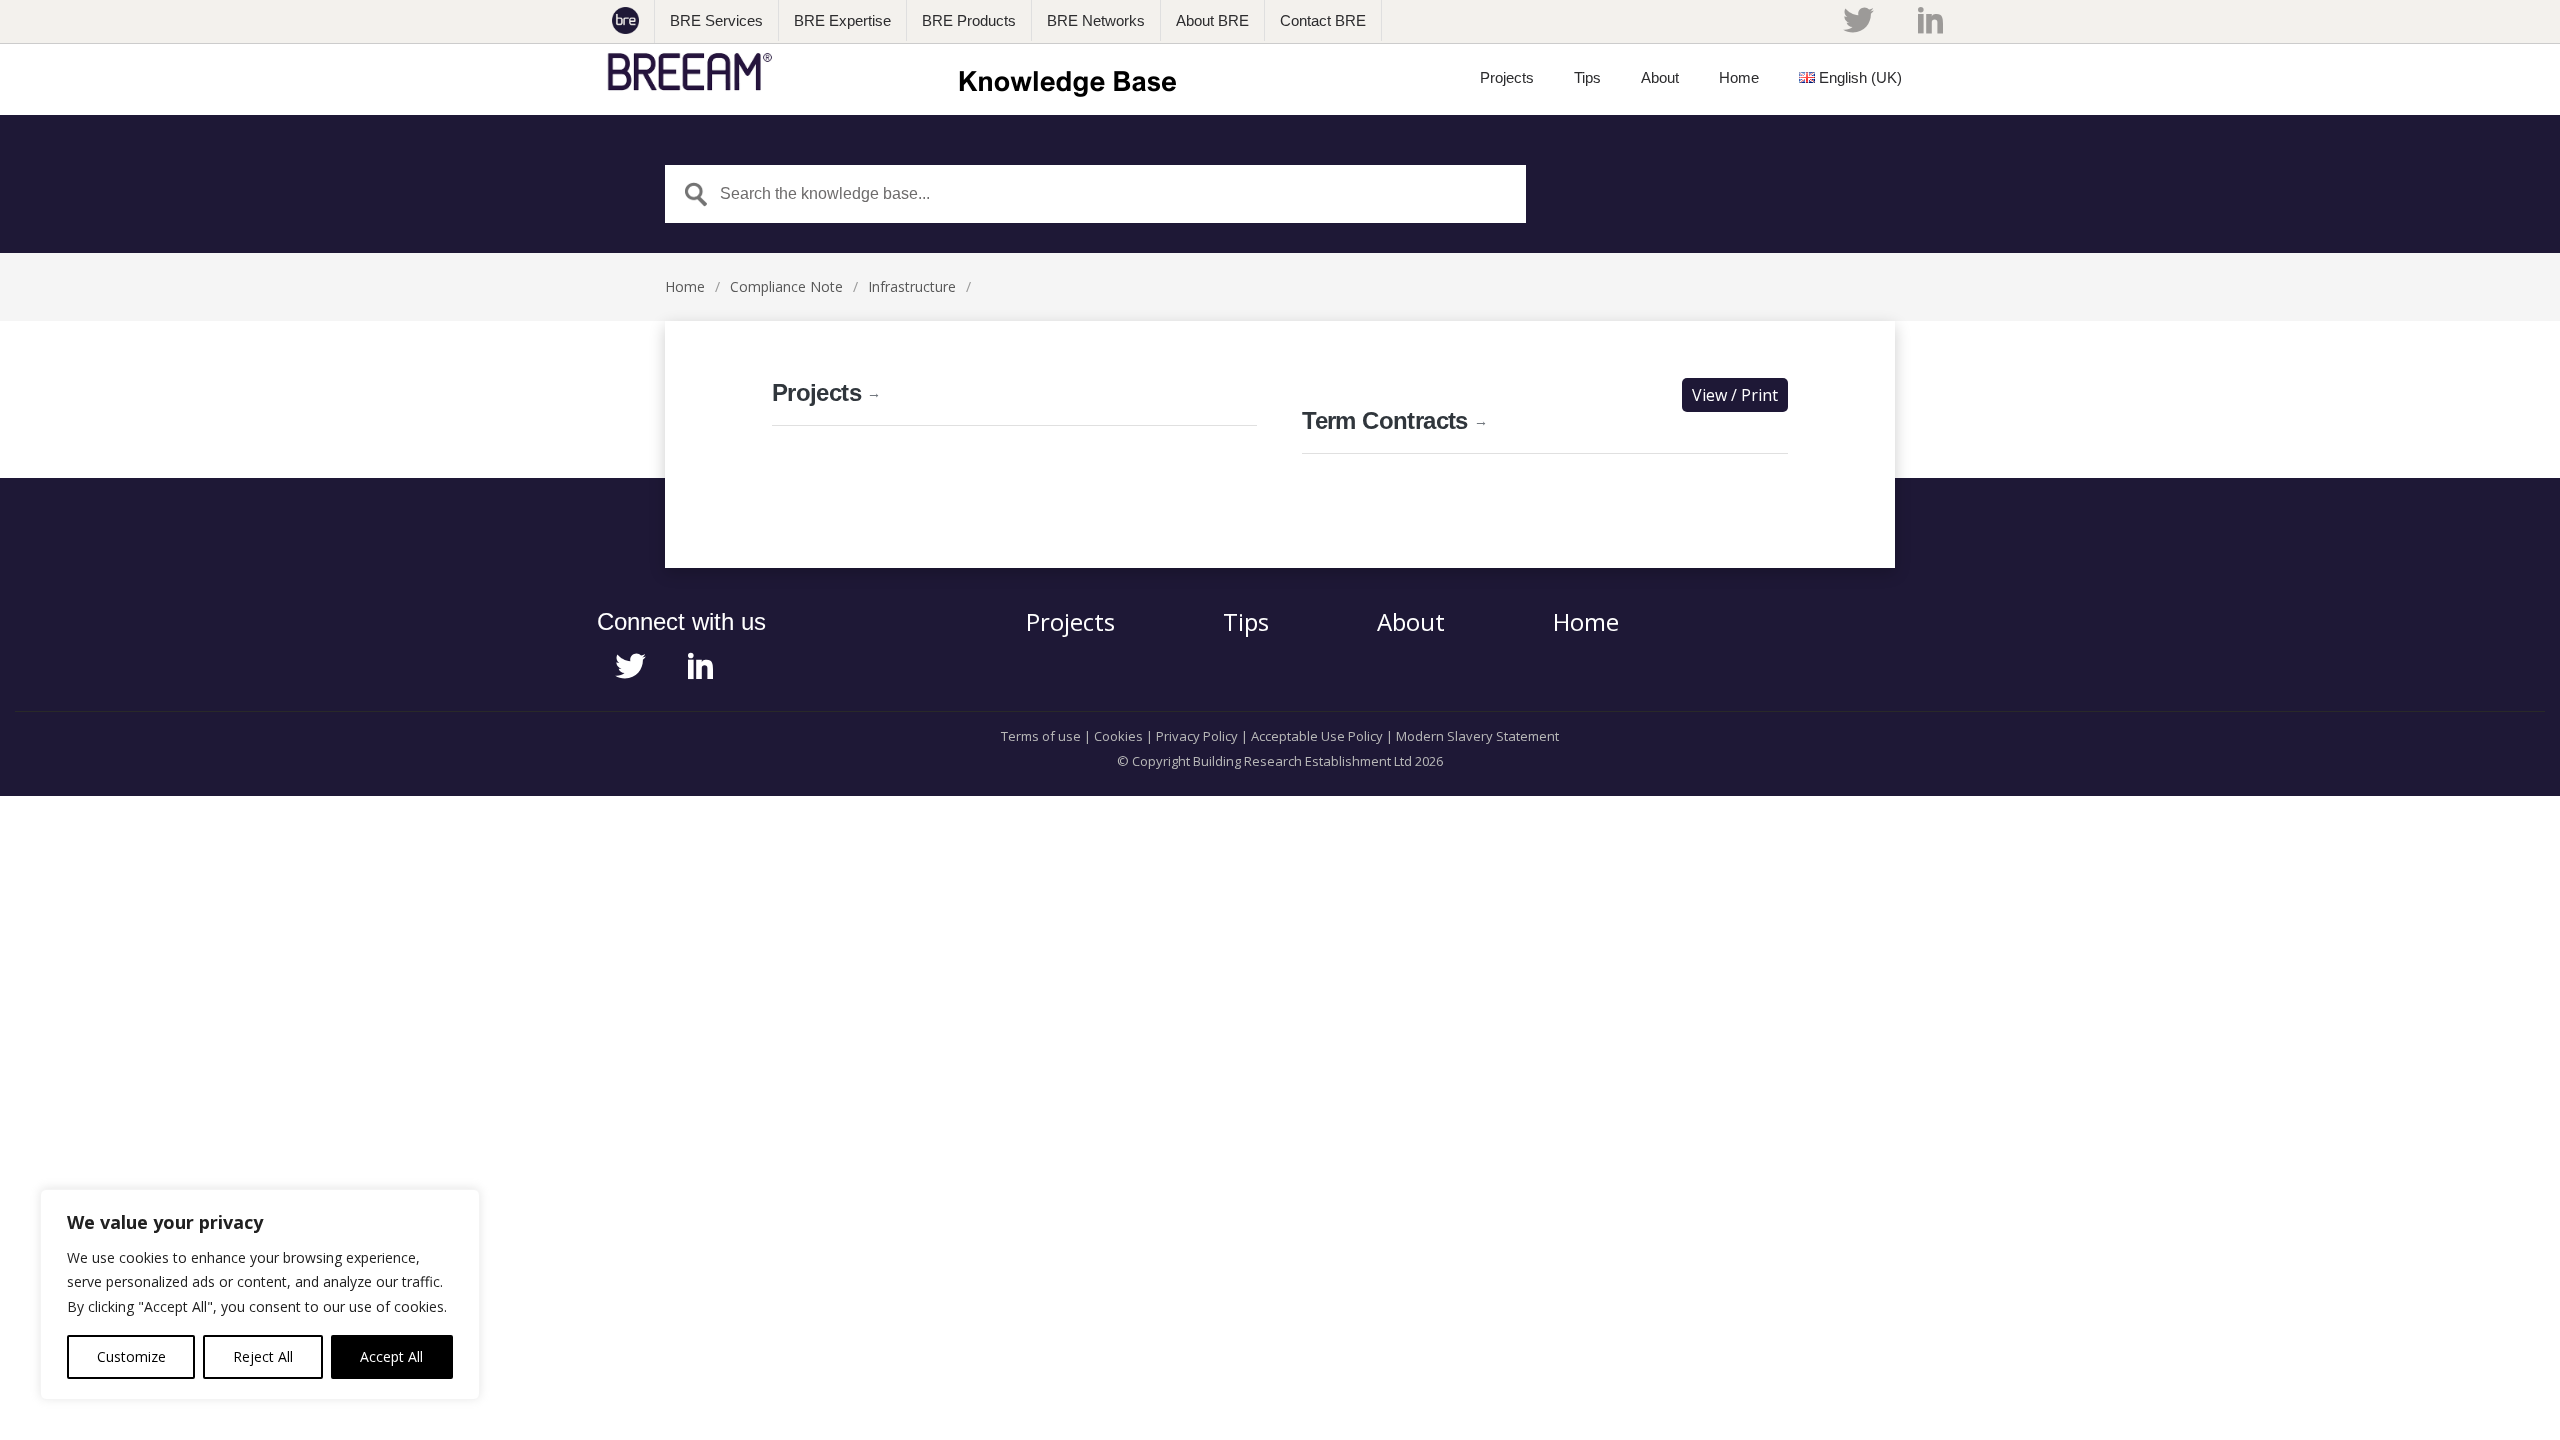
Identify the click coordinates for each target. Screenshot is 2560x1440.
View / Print (1735, 395)
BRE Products (969, 20)
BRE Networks (1096, 20)
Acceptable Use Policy (1317, 736)
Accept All (391, 1356)
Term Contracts (1394, 420)
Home (685, 286)
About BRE (1212, 20)
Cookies (1118, 736)
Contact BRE (1323, 20)
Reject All (263, 1356)
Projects (826, 392)
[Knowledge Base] (898, 72)
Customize (131, 1356)
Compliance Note (786, 286)
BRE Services (716, 20)
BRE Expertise (842, 20)
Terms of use (1041, 736)
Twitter (1858, 20)
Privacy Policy (1197, 736)
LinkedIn (1930, 20)
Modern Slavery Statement (1477, 736)
